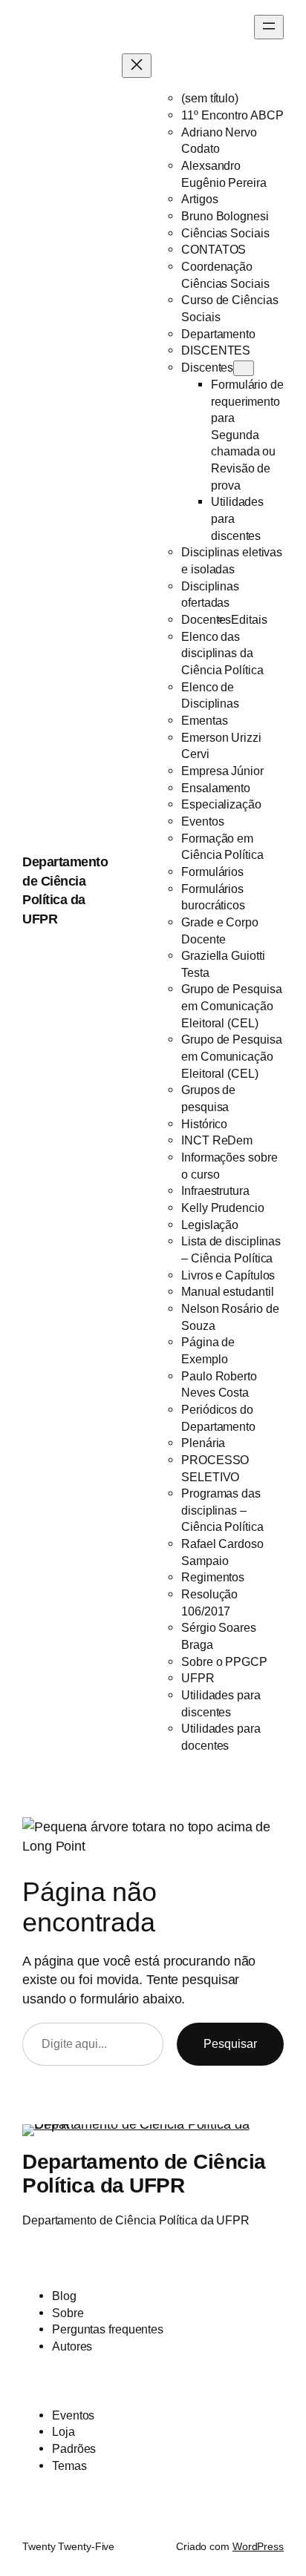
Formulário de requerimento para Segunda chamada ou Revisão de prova (247, 435)
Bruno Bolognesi (225, 216)
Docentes (206, 619)
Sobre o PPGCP (224, 1661)
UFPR (198, 1678)
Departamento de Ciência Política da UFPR (144, 2173)
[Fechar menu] (137, 66)
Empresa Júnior (222, 771)
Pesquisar (230, 2043)
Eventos (202, 821)
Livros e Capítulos (228, 1275)
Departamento (218, 334)
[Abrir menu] (269, 27)
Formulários (212, 872)
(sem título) (210, 98)
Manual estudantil (227, 1291)
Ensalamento (216, 788)
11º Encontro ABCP (232, 115)
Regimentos (213, 1577)
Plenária (203, 1443)
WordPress (258, 2546)
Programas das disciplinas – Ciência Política (222, 1510)
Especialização (221, 804)
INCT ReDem (217, 1140)
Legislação (210, 1225)
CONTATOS (214, 249)
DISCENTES (216, 350)
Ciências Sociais (225, 233)
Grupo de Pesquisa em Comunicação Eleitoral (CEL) (231, 1005)
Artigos (199, 199)
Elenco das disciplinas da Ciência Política (222, 653)
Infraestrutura (215, 1190)
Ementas (204, 720)
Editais (249, 619)
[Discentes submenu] (244, 368)
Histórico (204, 1124)
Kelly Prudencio (223, 1208)
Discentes (207, 367)
